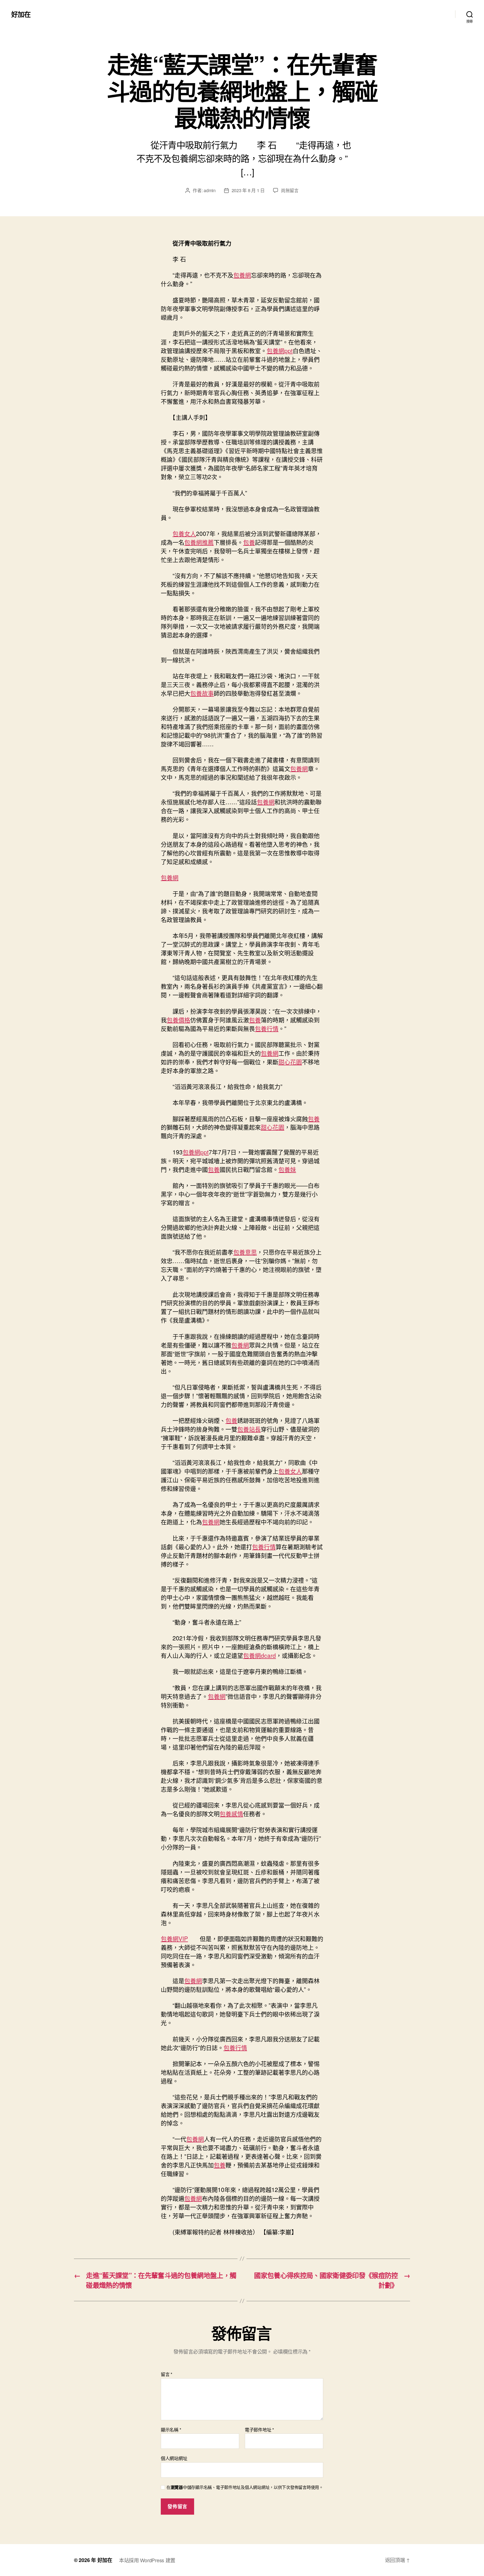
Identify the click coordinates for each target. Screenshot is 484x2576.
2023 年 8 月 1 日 (248, 190)
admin (210, 190)
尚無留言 (290, 190)
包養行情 (267, 1028)
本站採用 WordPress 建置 (147, 2560)
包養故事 (202, 693)
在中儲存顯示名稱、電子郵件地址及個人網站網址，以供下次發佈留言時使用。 (245, 2487)
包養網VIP (174, 1938)
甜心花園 (290, 1062)
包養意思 (245, 1252)
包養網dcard (260, 1655)
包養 (249, 542)
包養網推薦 (199, 542)
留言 (167, 2374)
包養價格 (178, 1020)
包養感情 (231, 1814)
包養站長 (249, 1429)
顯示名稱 (171, 2430)
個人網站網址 (174, 2458)
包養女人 (184, 533)
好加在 (21, 14)
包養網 (242, 275)
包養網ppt (280, 350)
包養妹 (287, 1169)
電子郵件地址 (259, 2430)
